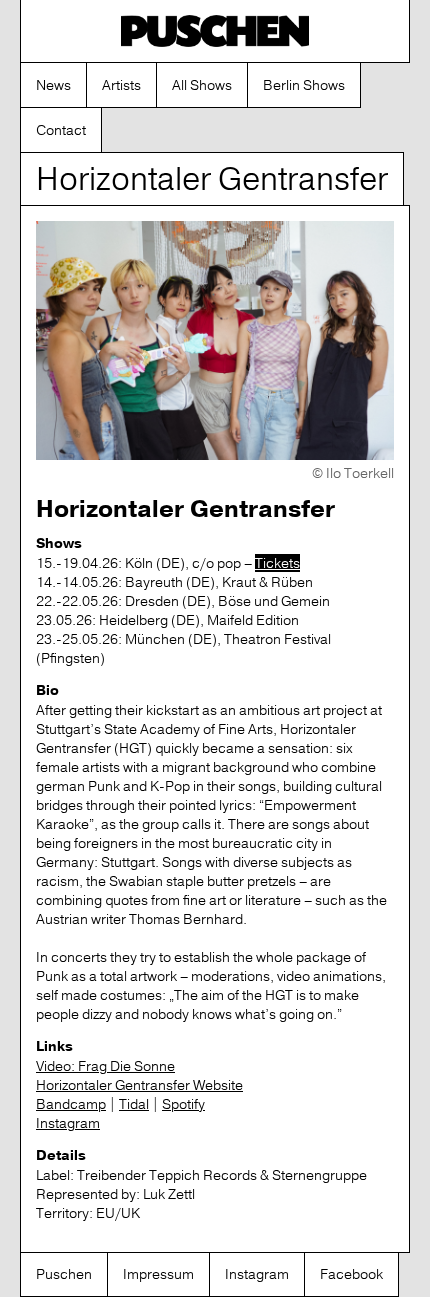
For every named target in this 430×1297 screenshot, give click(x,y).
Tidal (134, 1104)
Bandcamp (71, 1104)
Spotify (183, 1104)
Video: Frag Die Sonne (105, 1066)
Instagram (68, 1123)
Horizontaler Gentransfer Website (139, 1085)
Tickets (277, 563)
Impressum (158, 1274)
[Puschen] (215, 31)
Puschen (64, 1274)
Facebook (351, 1274)
